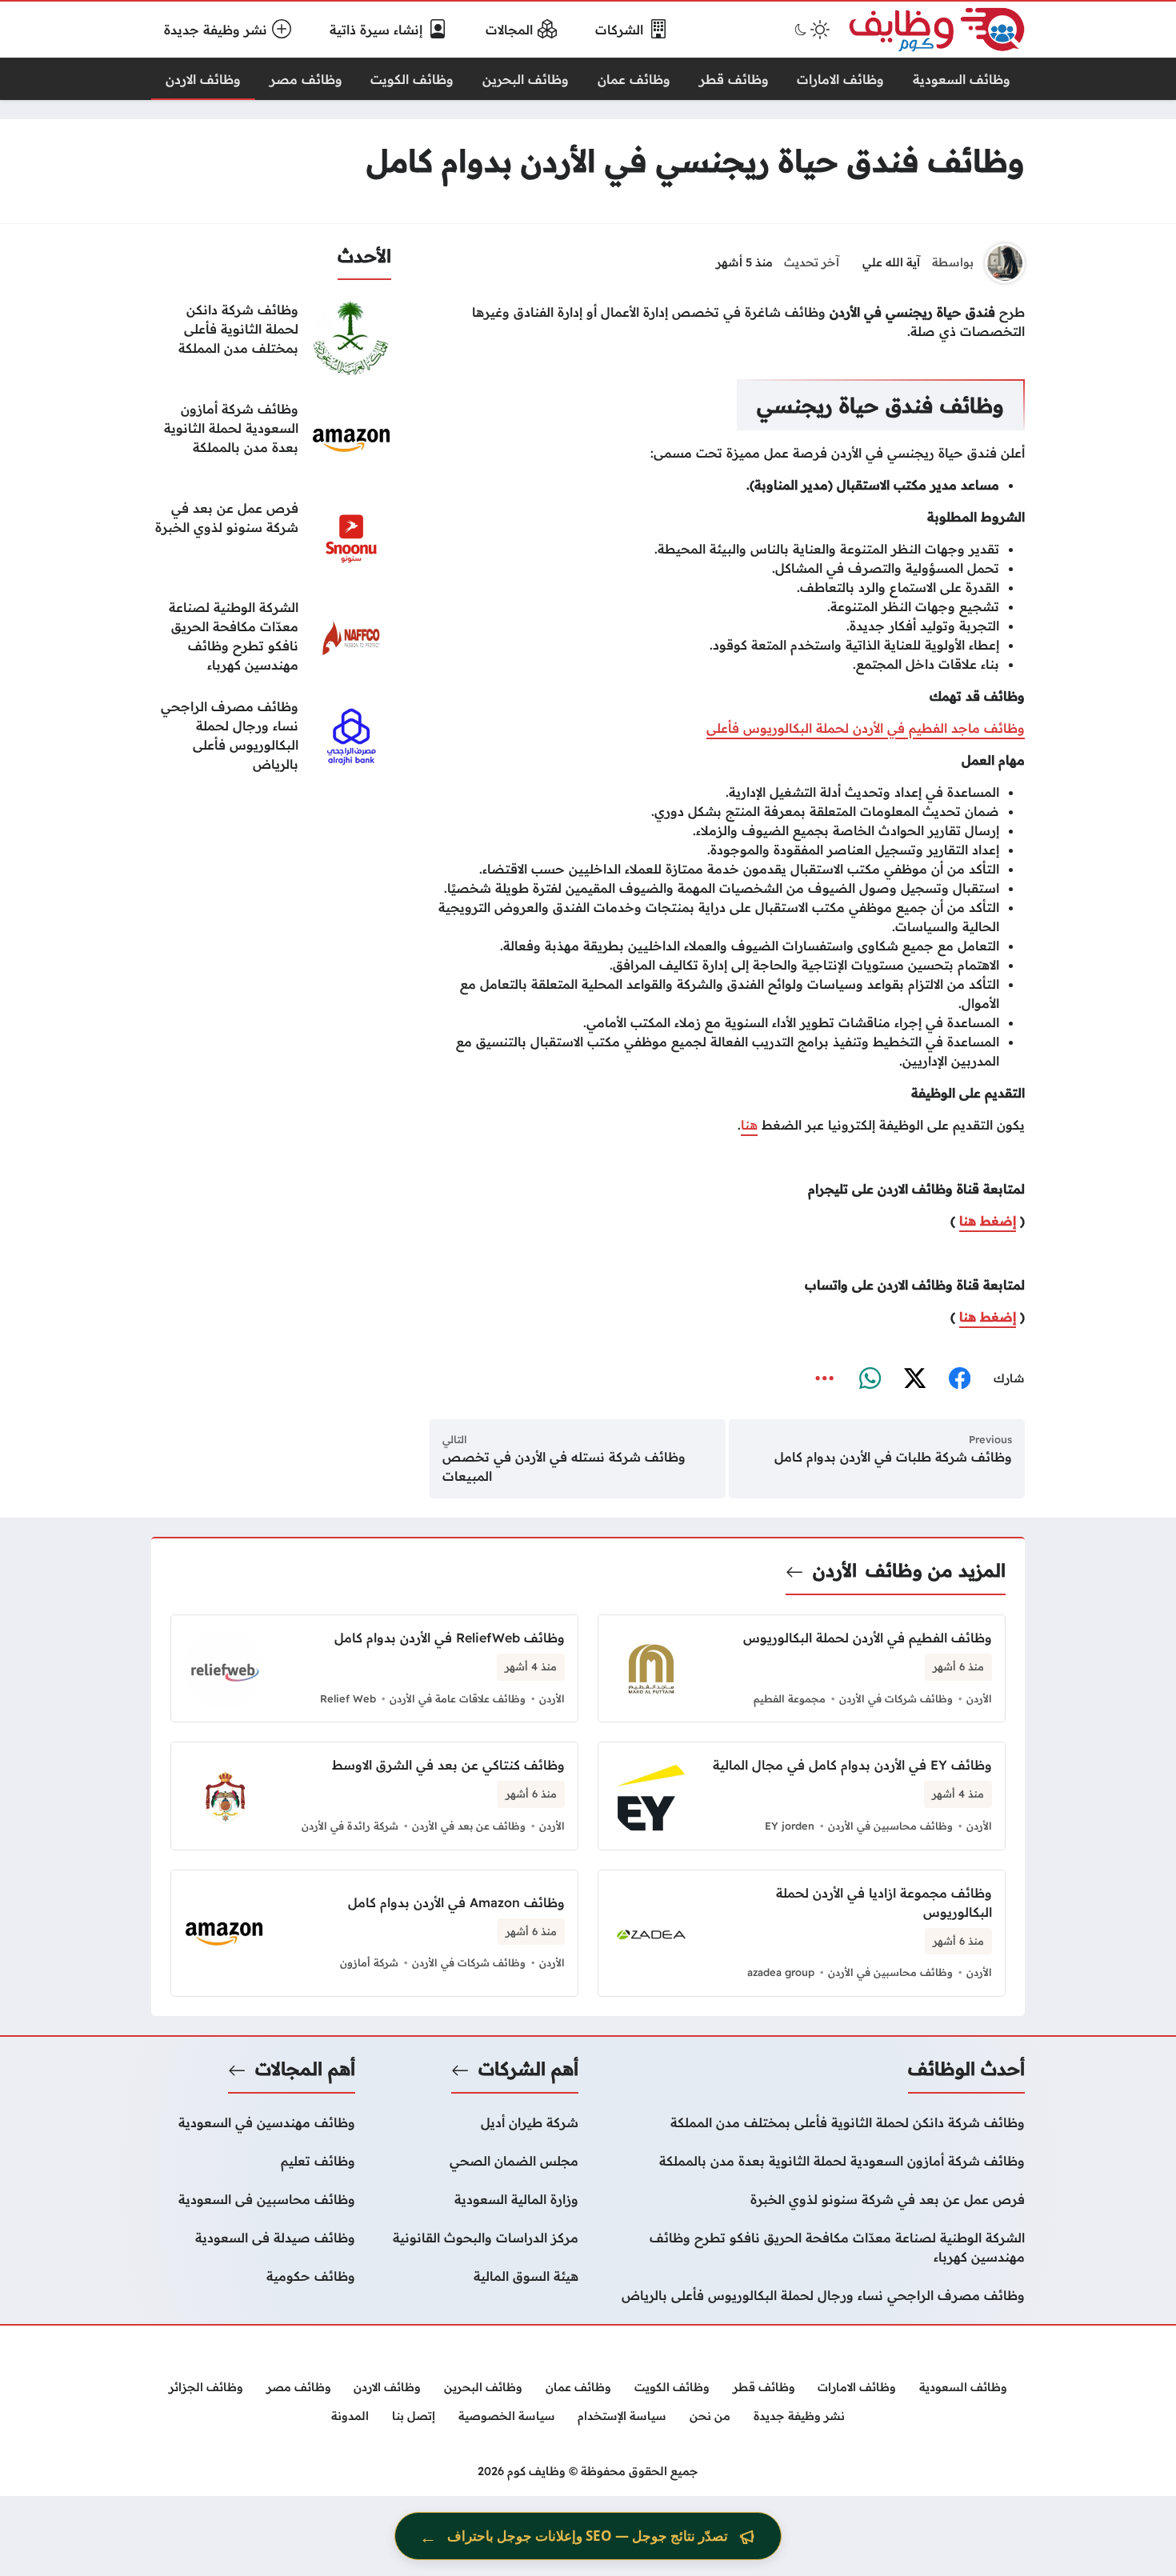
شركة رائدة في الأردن (350, 1826)
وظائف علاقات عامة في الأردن (458, 1698)
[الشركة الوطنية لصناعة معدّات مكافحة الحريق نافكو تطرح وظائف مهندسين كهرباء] (271, 638)
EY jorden (790, 1826)
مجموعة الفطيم (790, 1698)
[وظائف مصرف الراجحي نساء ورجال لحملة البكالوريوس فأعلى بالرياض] (271, 737)
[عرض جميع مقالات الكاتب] (1005, 263)
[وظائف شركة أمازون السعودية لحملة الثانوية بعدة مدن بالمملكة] (271, 439)
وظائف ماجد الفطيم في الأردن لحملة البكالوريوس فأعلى (866, 728)
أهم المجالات (305, 2069)
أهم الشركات (528, 2069)
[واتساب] (870, 1379)
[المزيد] (825, 1379)
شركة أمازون (369, 1962)
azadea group (781, 1972)
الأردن (835, 1570)
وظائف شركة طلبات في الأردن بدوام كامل (893, 1457)
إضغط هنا (988, 1221)
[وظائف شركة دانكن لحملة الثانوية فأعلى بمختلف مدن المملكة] (271, 340)
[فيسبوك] (959, 1379)
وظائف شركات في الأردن (896, 1698)
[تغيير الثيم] (810, 30)
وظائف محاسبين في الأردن (890, 1826)
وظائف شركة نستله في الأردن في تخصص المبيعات (564, 1466)
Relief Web (348, 1698)
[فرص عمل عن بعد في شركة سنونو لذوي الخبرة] (271, 538)
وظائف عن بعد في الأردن (469, 1826)
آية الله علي (891, 262)
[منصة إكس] (914, 1379)
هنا (749, 1125)
